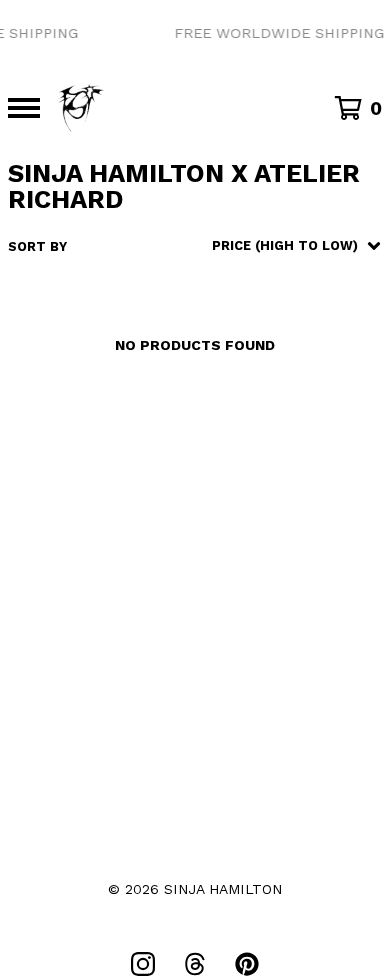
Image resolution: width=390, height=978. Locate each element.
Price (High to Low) (255, 513)
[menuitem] (195, 246)
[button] (195, 33)
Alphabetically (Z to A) (270, 404)
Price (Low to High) (255, 486)
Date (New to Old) (250, 431)
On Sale (211, 323)
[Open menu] (24, 108)
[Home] (81, 108)
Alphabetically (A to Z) (270, 377)
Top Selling (227, 350)
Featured (217, 295)
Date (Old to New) (250, 459)
